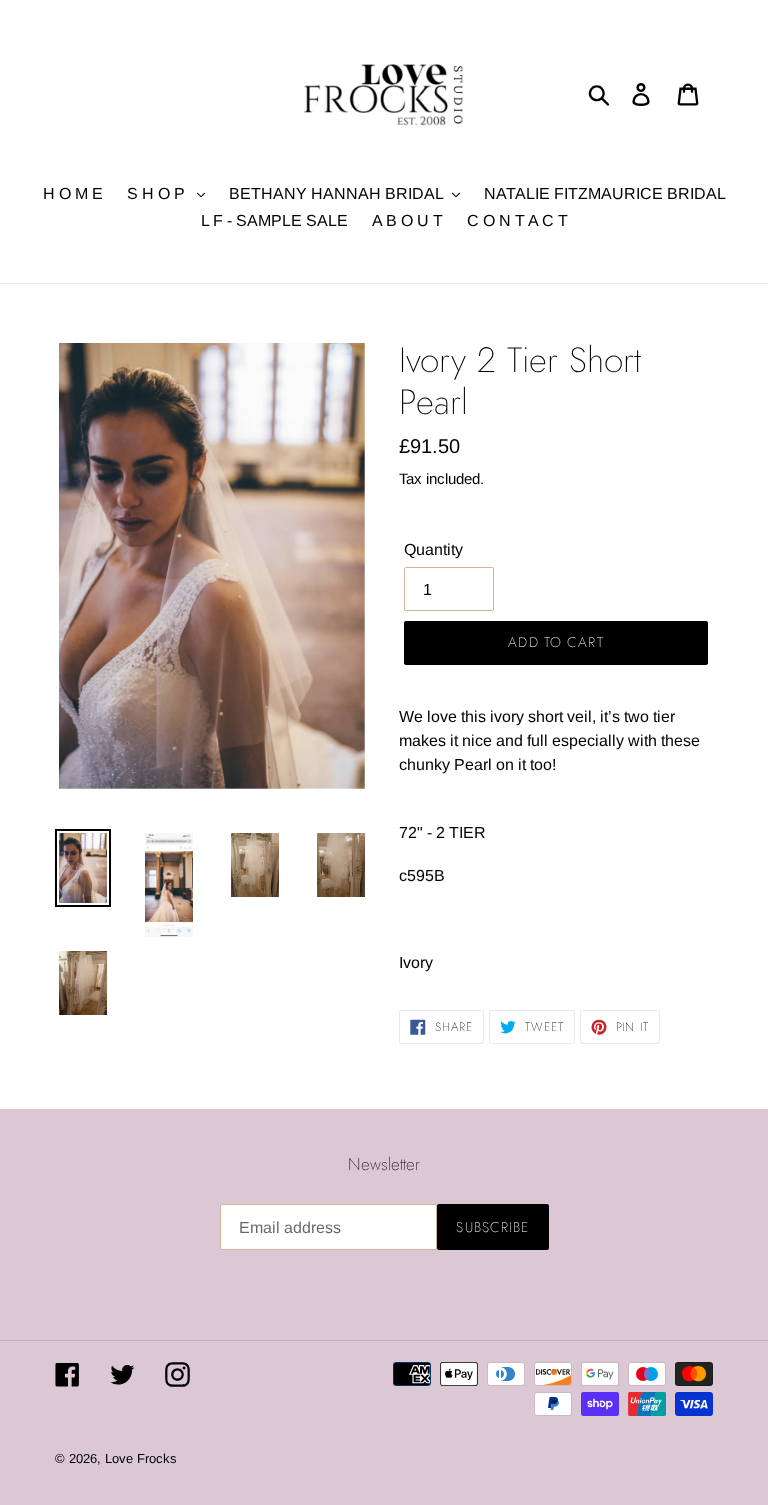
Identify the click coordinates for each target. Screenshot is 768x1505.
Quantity (433, 549)
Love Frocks (141, 1458)
